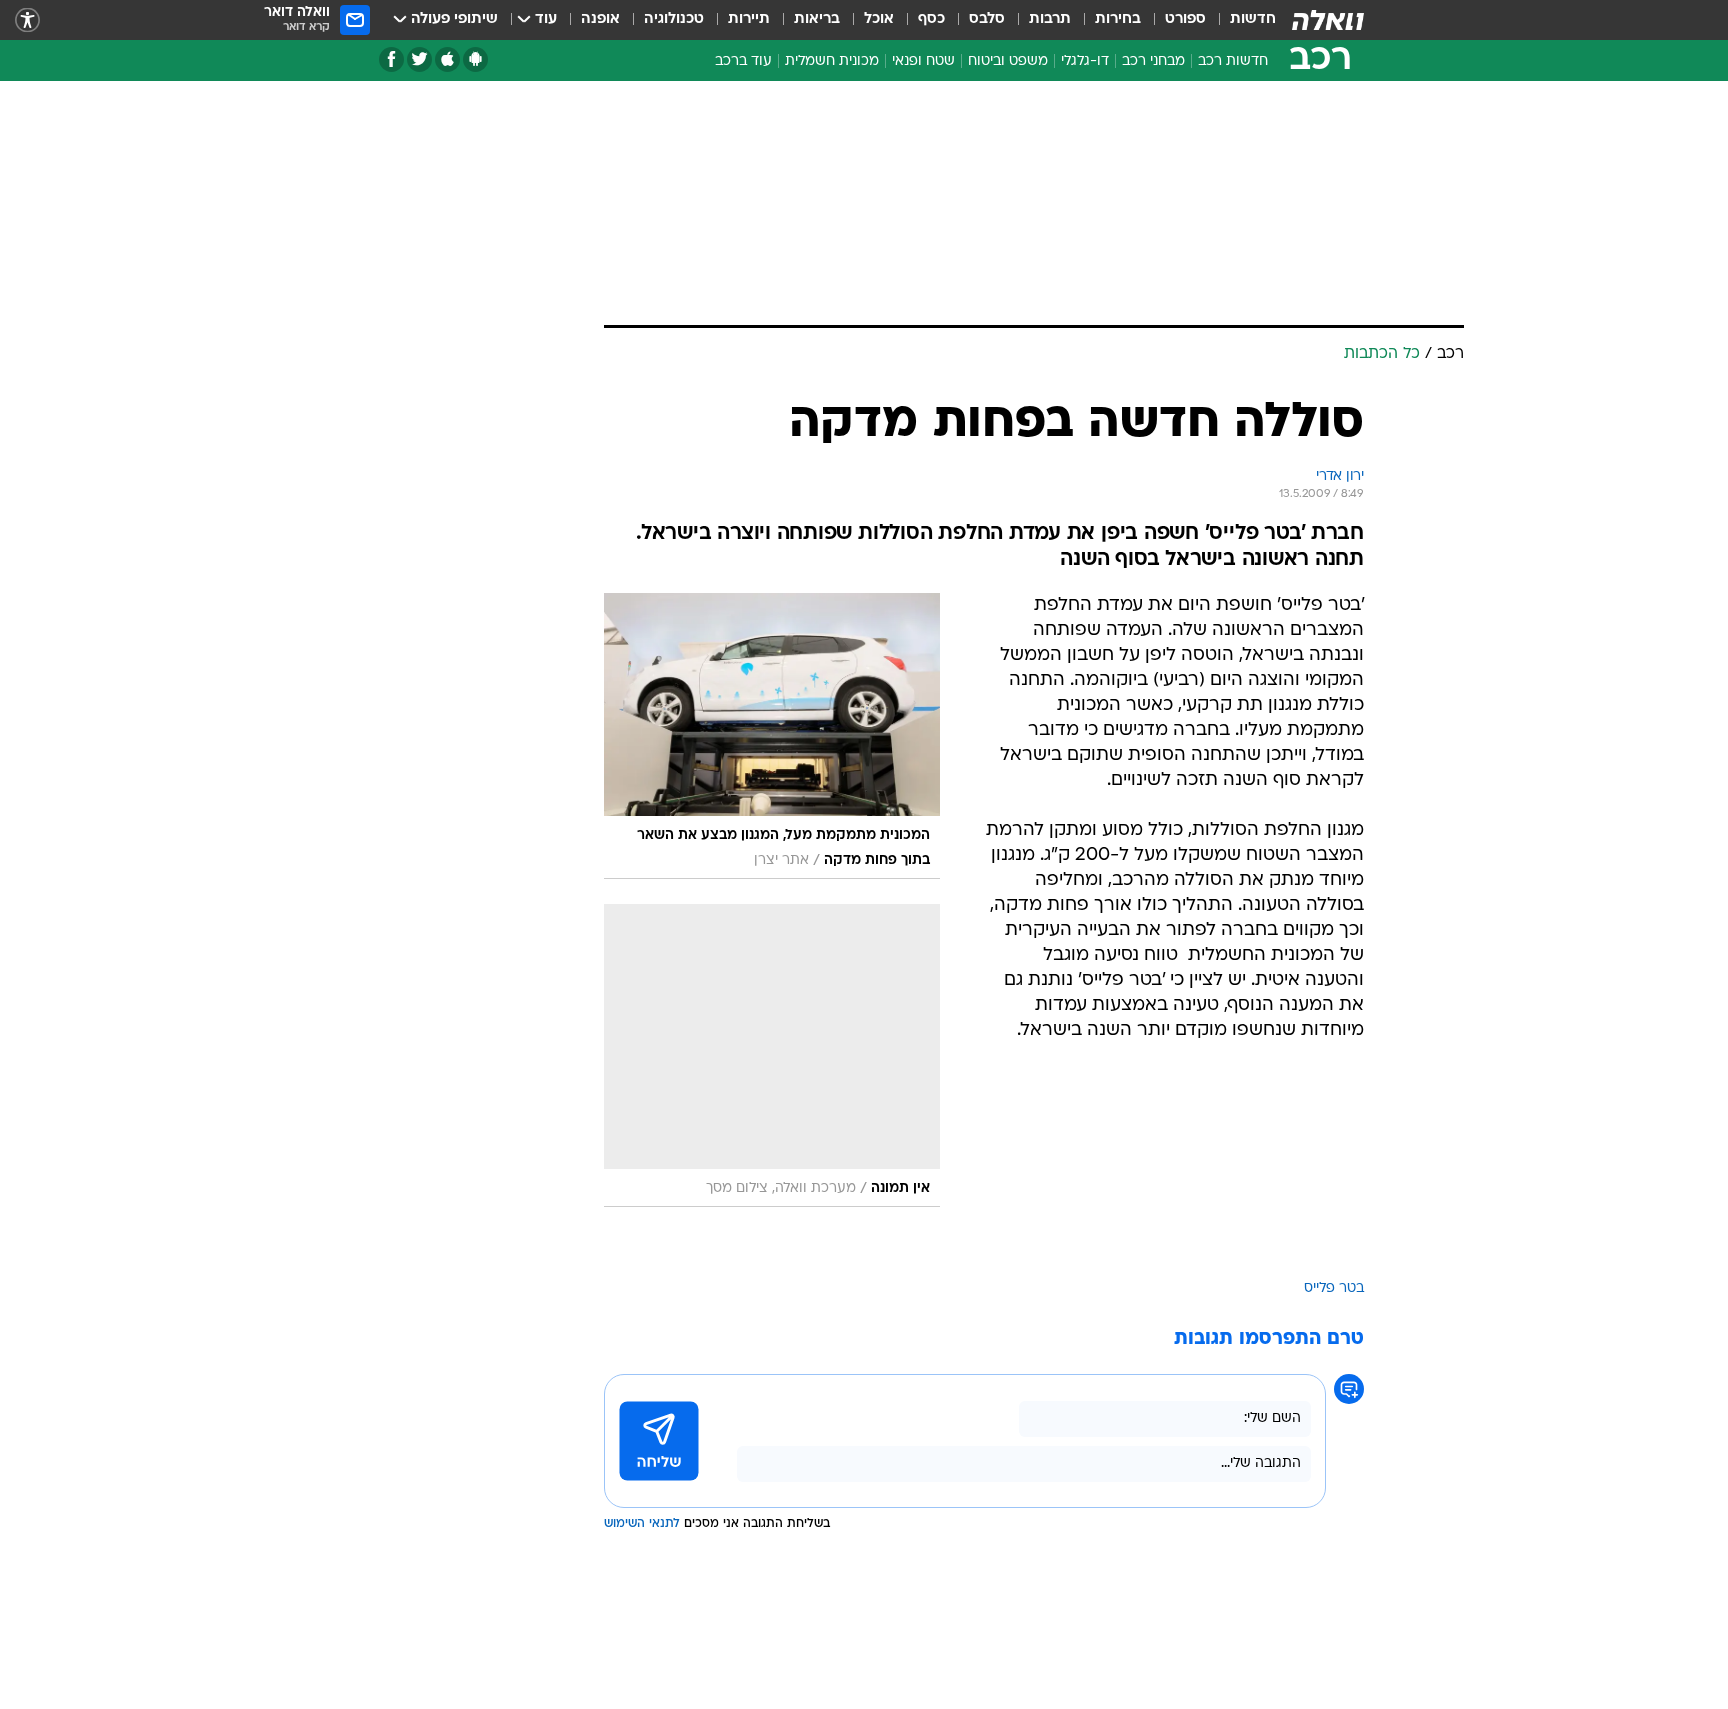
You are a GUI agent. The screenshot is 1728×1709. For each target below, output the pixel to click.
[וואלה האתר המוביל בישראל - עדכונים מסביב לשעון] (1328, 20)
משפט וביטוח (1008, 61)
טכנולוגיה (674, 19)
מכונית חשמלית (832, 61)
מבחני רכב (1153, 61)
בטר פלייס (1334, 1288)
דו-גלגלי (1085, 61)
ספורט (1185, 19)
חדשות (1253, 19)
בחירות (1118, 19)
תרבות (1050, 19)
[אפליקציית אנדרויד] (475, 59)
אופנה (600, 19)
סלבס (987, 19)
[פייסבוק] (391, 59)
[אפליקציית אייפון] (447, 59)
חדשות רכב (1233, 61)
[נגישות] (27, 20)
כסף (931, 19)
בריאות (817, 19)
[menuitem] (1241, 20)
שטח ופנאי (923, 61)
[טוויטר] (419, 59)
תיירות (749, 19)
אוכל (879, 19)
